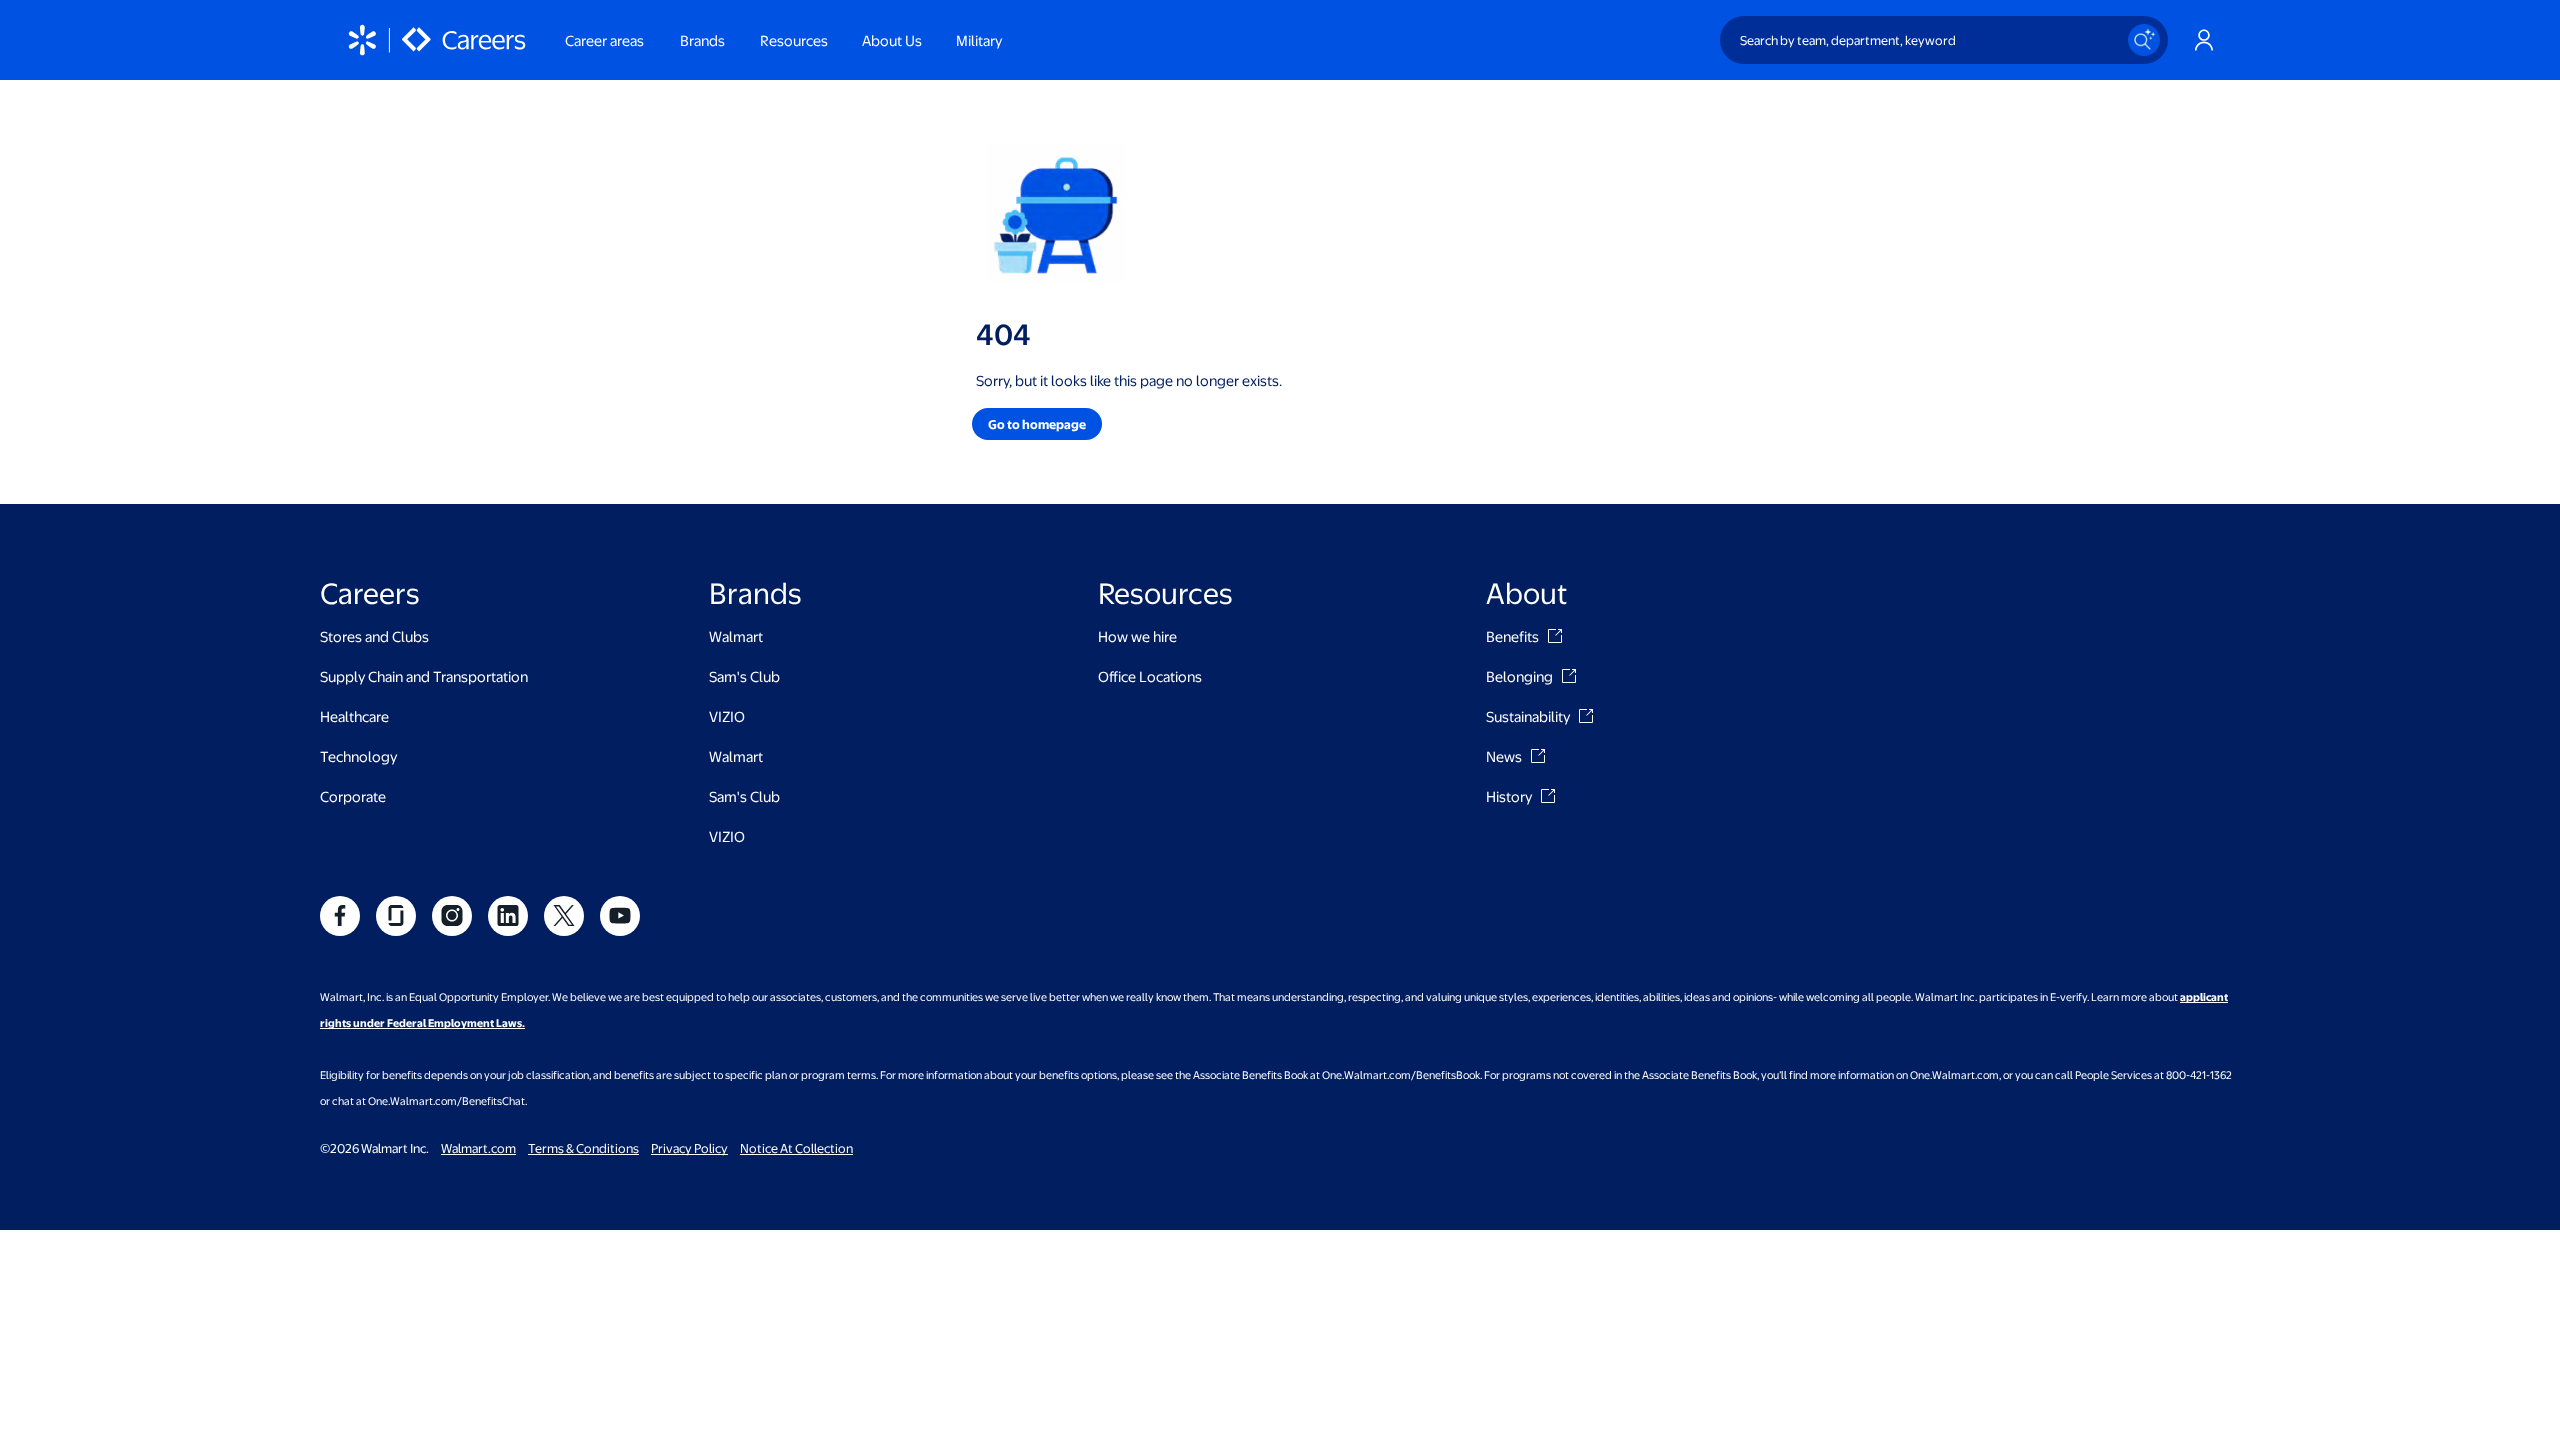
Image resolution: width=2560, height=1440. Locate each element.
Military (979, 40)
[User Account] (2204, 40)
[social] (340, 916)
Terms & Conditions (583, 1148)
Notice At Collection (796, 1148)
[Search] (2144, 40)
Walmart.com (478, 1148)
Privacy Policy (689, 1148)
